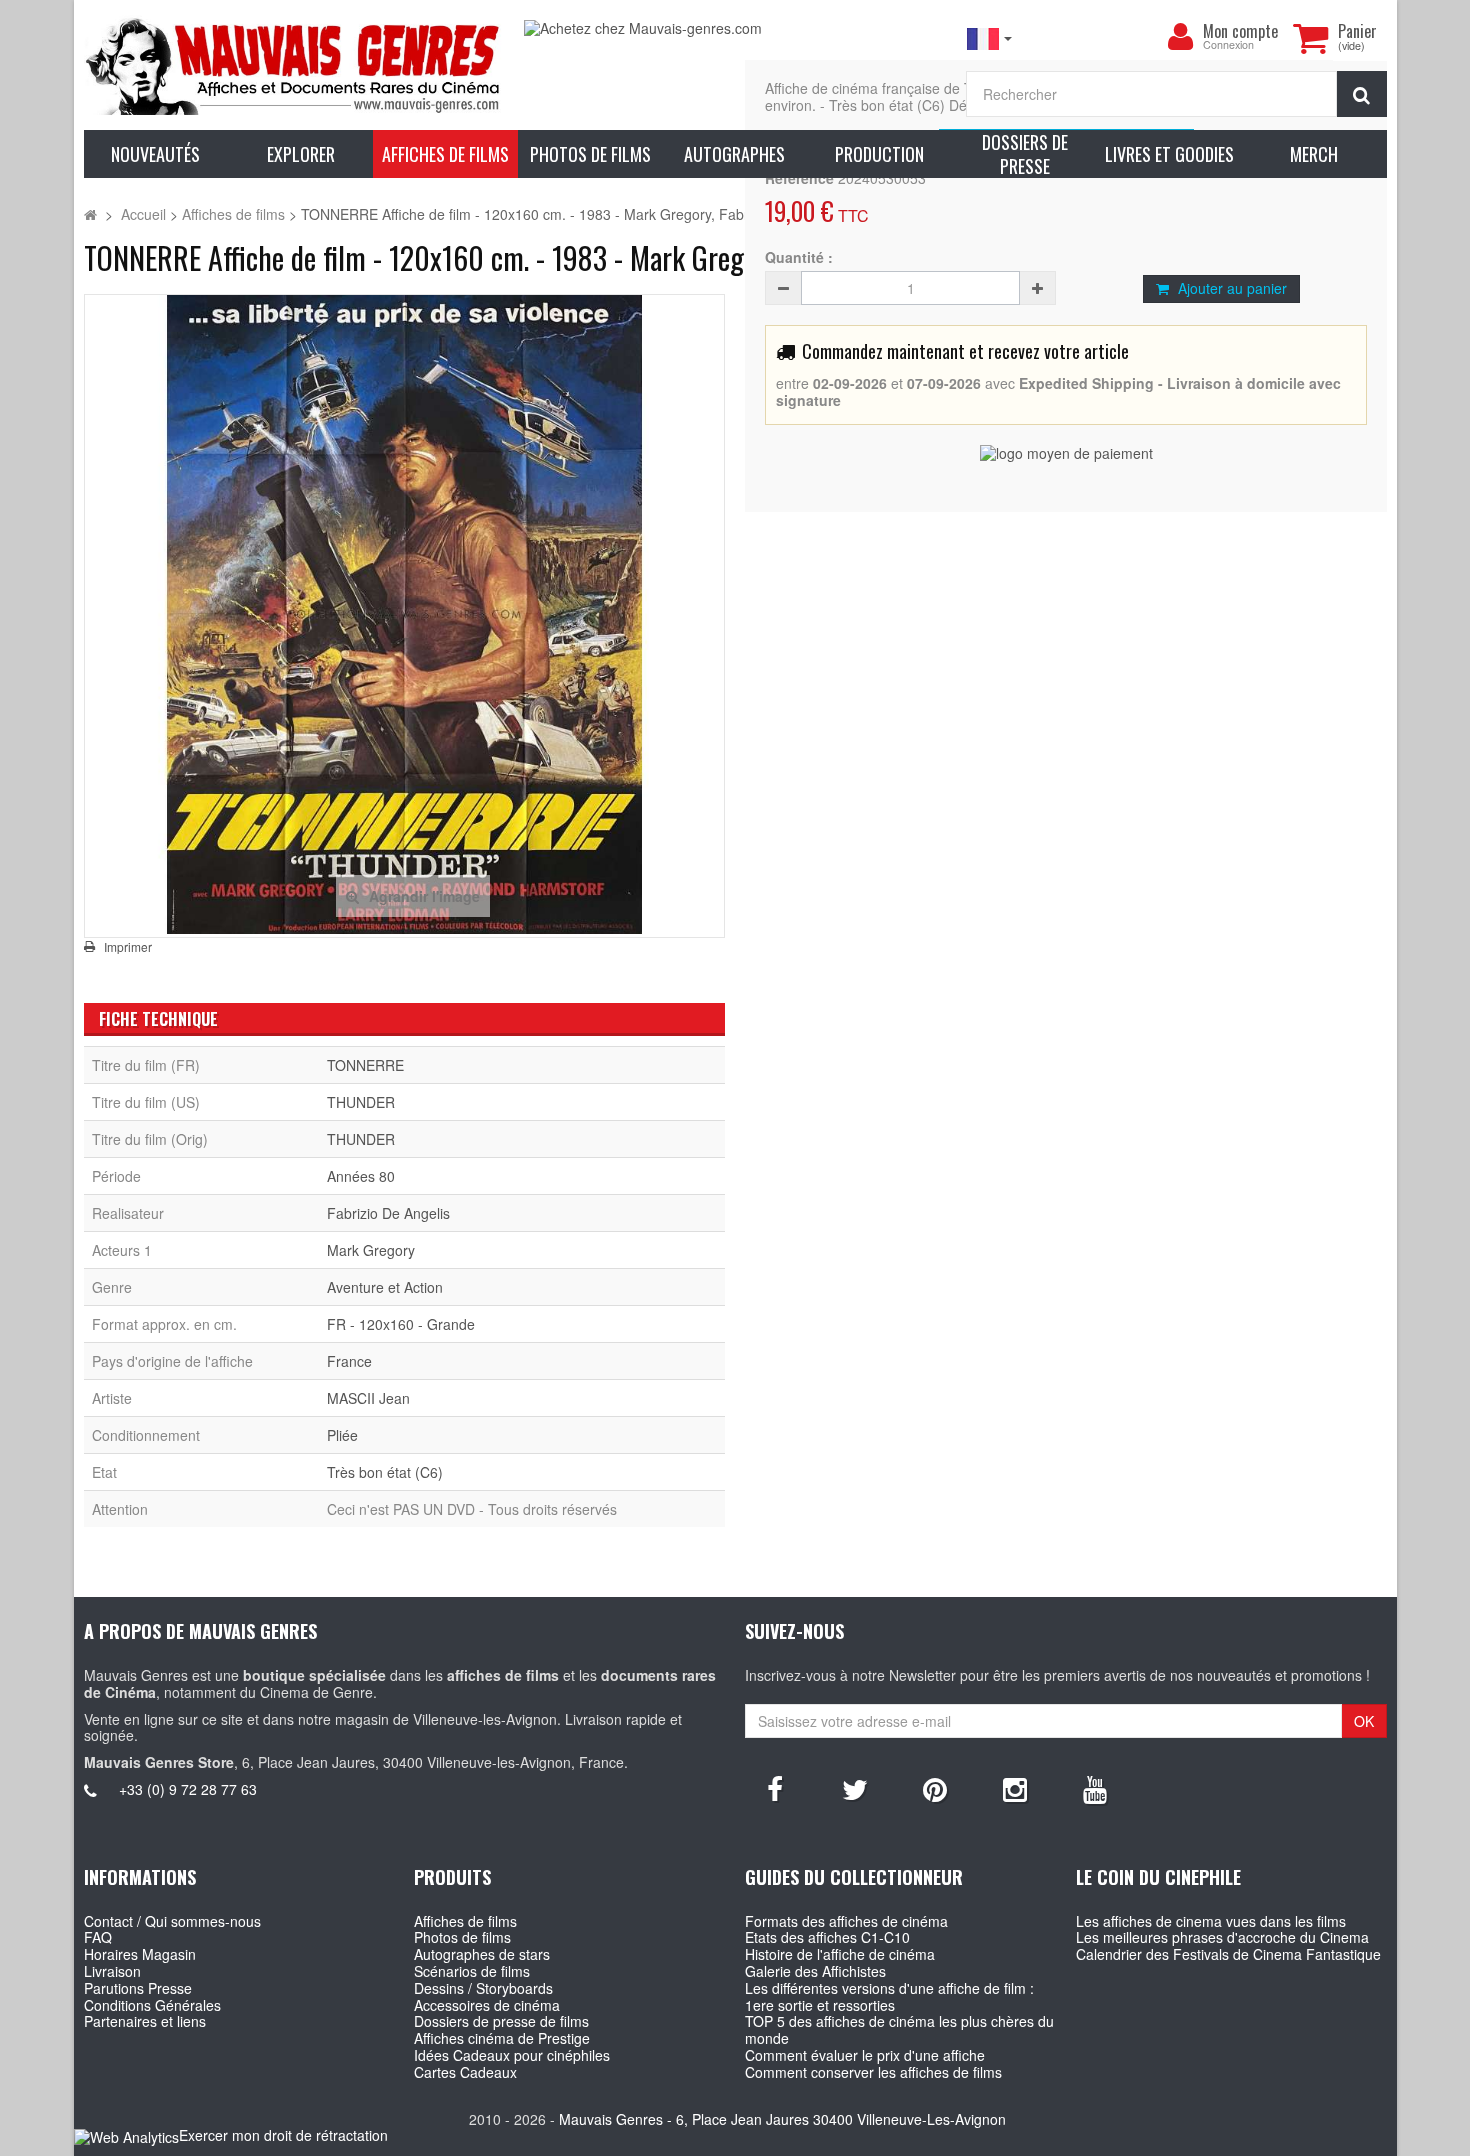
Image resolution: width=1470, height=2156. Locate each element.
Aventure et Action (385, 1287)
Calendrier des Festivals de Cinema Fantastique (1228, 1954)
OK (1364, 1721)
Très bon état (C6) (385, 1472)
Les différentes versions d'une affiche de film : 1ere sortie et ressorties (889, 1996)
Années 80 (361, 1176)
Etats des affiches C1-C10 (827, 1937)
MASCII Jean (368, 1398)
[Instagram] (1015, 1788)
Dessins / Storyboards (483, 1988)
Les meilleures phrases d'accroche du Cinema (1222, 1937)
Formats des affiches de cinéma (846, 1921)
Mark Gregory (371, 1250)
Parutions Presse (138, 1988)
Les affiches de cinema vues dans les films (1211, 1921)
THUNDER (361, 1102)
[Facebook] (775, 1788)
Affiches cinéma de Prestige (502, 2038)
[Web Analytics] (126, 2136)
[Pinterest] (935, 1788)
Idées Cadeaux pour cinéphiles (512, 2055)
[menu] (1181, 37)
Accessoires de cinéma (487, 2005)
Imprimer (128, 947)
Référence (799, 178)
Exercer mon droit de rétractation (283, 2135)
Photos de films (462, 1937)
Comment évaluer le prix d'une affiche (865, 2055)
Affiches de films (465, 1921)
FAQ (98, 1937)
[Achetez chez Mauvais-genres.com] (734, 28)
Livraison (112, 1971)
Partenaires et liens (145, 2021)
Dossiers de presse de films (501, 2021)
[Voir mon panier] (1311, 38)
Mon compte (1240, 31)
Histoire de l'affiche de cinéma (840, 1954)
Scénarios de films (472, 1971)
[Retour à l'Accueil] (90, 214)
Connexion (1228, 45)
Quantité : (799, 257)
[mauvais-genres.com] (294, 65)
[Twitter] (855, 1788)
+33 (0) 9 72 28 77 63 (188, 1789)
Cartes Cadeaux (465, 2072)
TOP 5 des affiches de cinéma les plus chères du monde (899, 2029)
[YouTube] (1095, 1788)
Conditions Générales (152, 2005)
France (349, 1361)
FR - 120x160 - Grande (401, 1324)
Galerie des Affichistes (815, 1971)
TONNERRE (365, 1065)
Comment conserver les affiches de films (873, 2072)
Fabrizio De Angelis (388, 1213)
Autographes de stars (482, 1954)
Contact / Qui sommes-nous (172, 1921)
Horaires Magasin (140, 1954)
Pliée (342, 1435)
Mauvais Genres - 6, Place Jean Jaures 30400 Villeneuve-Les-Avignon (782, 2119)
